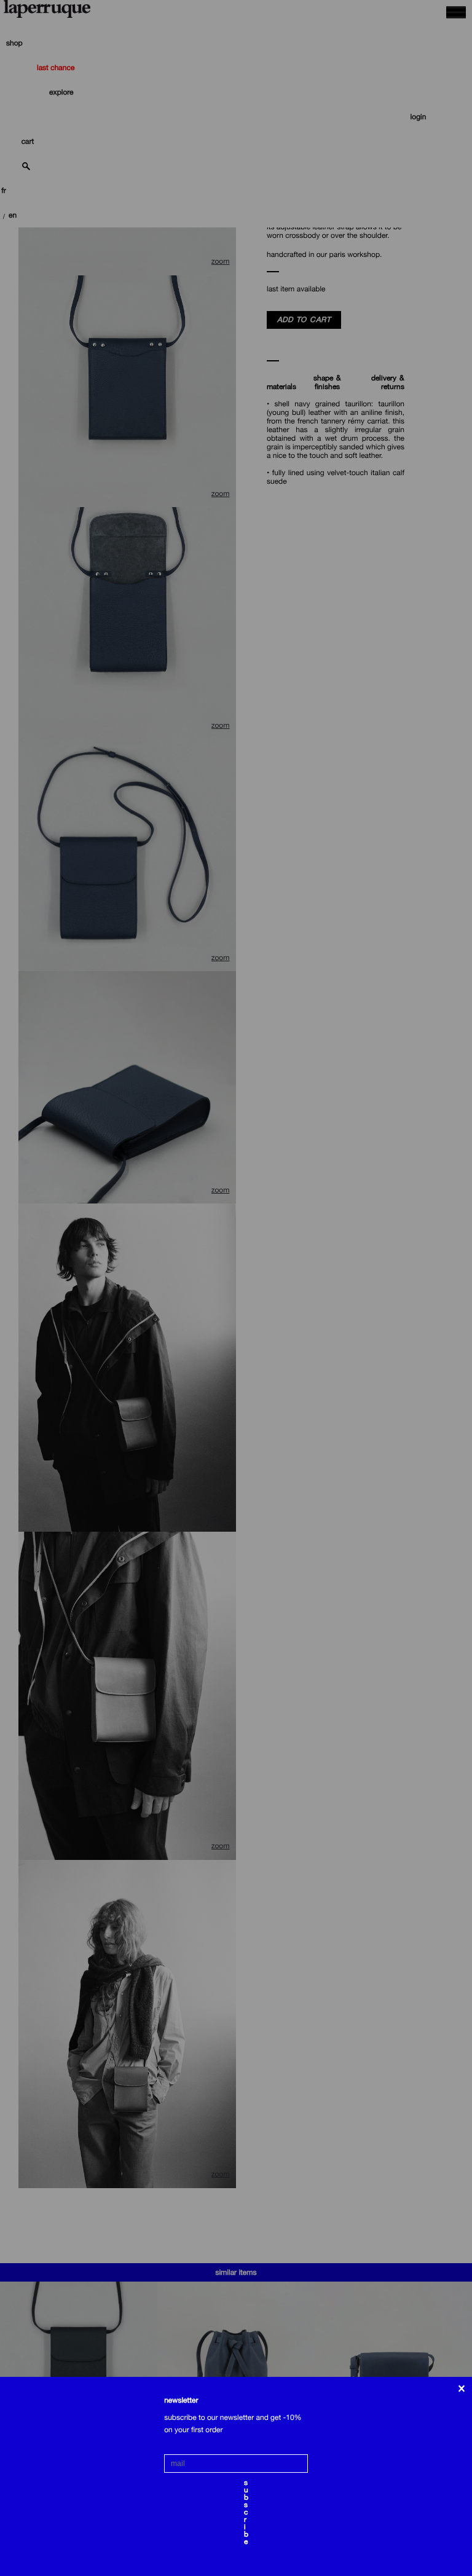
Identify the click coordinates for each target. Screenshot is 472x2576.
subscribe (246, 2484)
